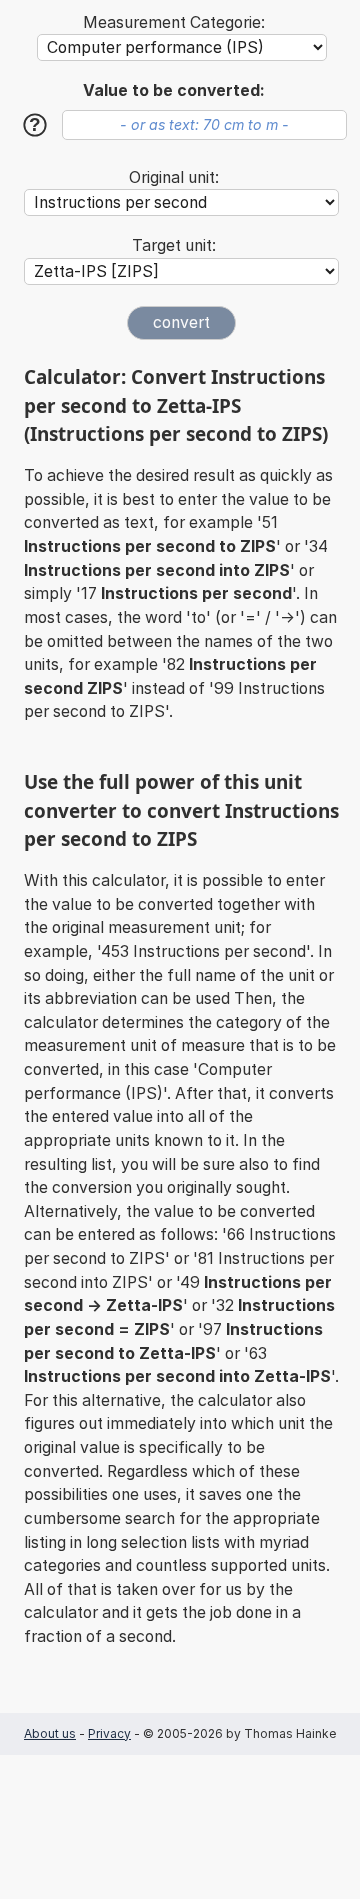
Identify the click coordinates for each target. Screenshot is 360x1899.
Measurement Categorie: (174, 22)
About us (50, 1733)
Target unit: (174, 245)
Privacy (109, 1733)
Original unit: (174, 177)
